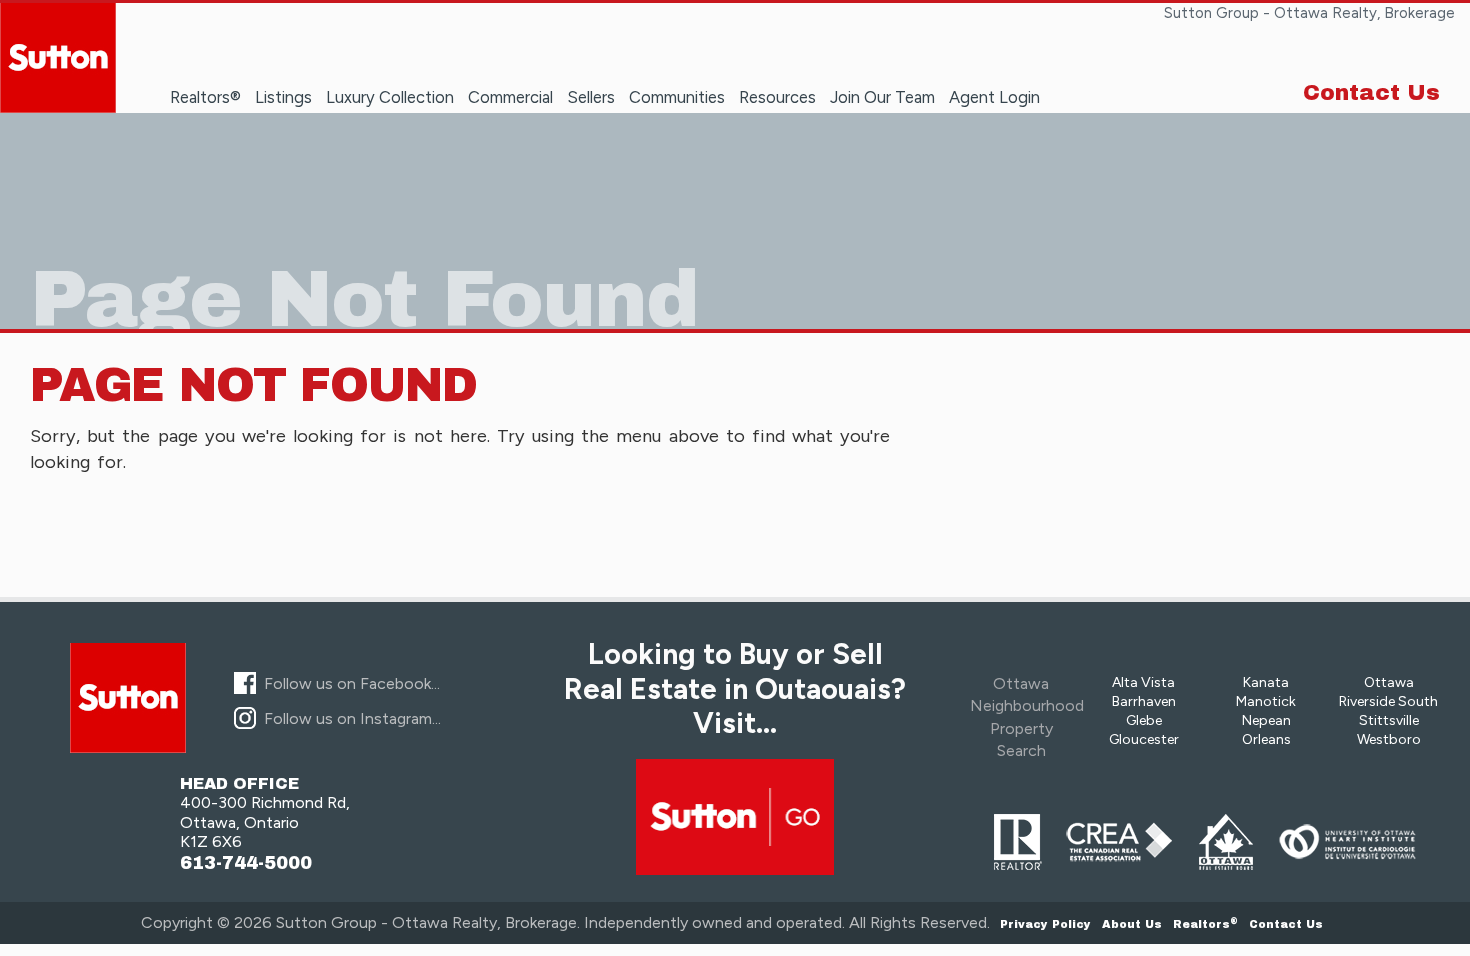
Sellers (591, 97)
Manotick (1266, 701)
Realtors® (205, 97)
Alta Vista (1143, 682)
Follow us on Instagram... (352, 718)
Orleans (1266, 739)
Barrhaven (1144, 701)
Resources (777, 97)
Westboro (1389, 739)
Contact (1286, 924)
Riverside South (1388, 701)
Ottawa (1389, 682)
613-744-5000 (246, 863)
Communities (677, 97)
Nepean (1266, 720)
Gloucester (1144, 739)
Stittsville (1389, 720)
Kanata (1266, 682)
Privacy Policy (1045, 924)
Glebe (1144, 720)
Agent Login (994, 97)
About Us (1132, 924)
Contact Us (1371, 93)
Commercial (510, 97)
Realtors (1205, 924)
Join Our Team (882, 97)
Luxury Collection (390, 97)
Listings (283, 97)
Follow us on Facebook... (352, 683)
